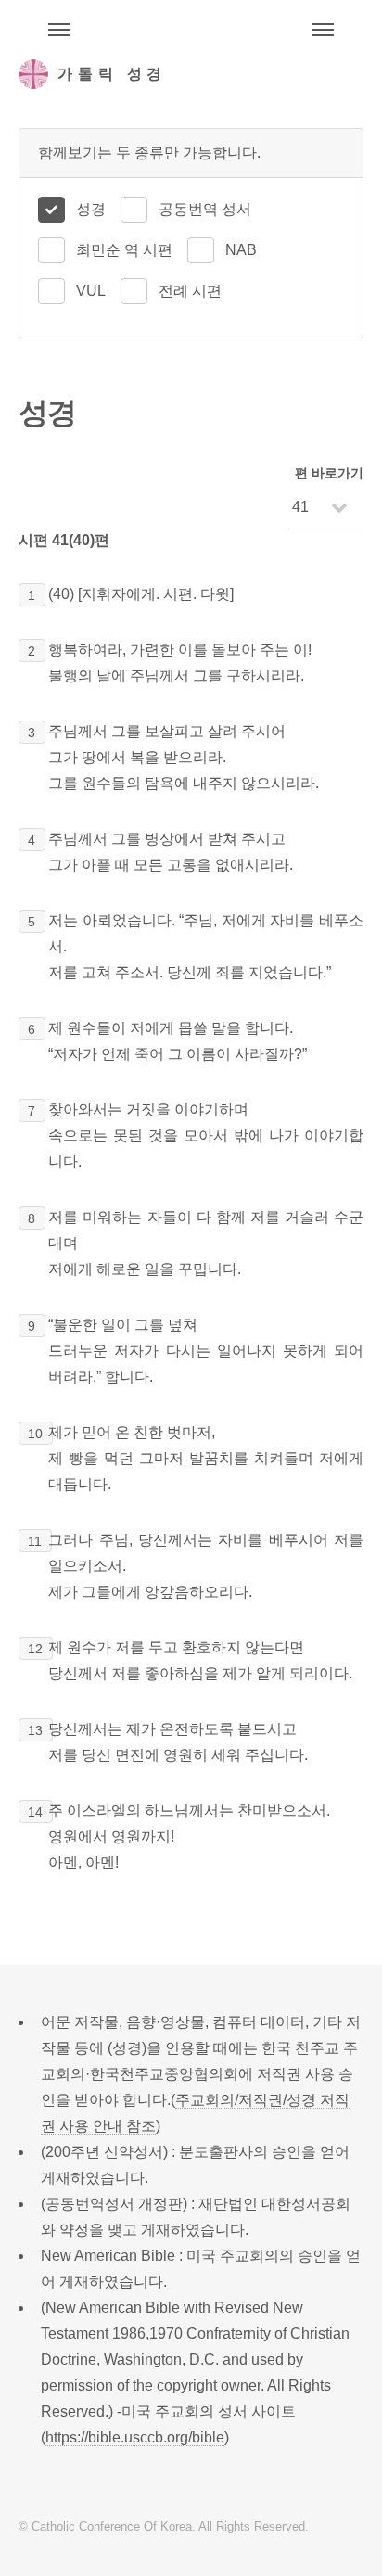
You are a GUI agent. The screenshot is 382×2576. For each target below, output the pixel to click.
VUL (91, 291)
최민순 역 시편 (124, 250)
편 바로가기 (329, 473)
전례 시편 (190, 291)
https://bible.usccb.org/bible (135, 2437)
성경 (91, 209)
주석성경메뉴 (59, 30)
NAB (241, 250)
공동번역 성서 (205, 209)
